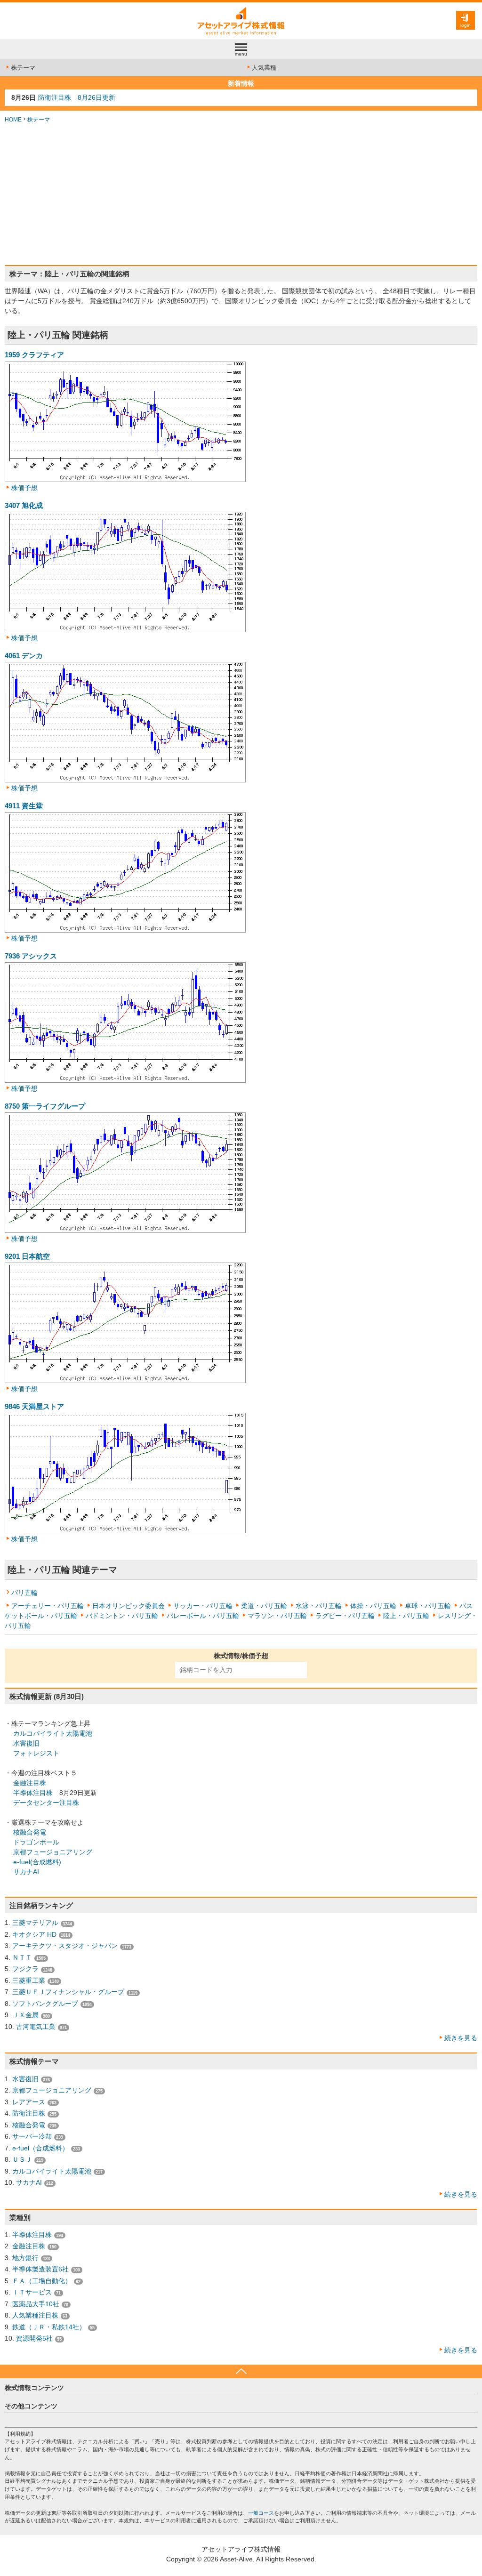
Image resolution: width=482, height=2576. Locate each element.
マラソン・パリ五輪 (277, 1616)
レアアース (29, 2102)
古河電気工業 (36, 2027)
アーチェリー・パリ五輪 (48, 1606)
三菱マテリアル (35, 1923)
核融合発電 (30, 1832)
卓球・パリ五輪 (428, 1606)
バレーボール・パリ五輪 (203, 1616)
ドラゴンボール (36, 1842)
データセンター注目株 (46, 1803)
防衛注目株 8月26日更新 (77, 97)
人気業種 (264, 68)
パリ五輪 (24, 1593)
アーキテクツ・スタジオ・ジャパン (65, 1946)
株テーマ (23, 68)
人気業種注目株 (35, 2315)
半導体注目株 (33, 1793)
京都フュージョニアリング (53, 1852)
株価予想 (24, 488)
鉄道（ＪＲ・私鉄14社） (49, 2327)
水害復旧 (26, 1743)
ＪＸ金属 (25, 2015)
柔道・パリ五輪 (264, 1606)
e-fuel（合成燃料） (40, 2148)
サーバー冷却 (32, 2136)
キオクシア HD (34, 1934)
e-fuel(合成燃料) (37, 1862)
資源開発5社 (34, 2338)
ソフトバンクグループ (45, 2004)
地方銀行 (25, 2258)
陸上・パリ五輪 (406, 1616)
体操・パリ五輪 (373, 1606)
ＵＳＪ (22, 2159)
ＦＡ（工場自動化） (42, 2281)
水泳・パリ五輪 (319, 1606)
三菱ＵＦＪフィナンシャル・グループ (68, 1992)
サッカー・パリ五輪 (203, 1606)
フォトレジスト (36, 1753)
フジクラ (25, 1969)
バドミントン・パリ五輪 (122, 1616)
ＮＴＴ (22, 1957)
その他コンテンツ (31, 2406)
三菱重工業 (29, 1980)
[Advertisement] (241, 194)
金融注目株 (30, 1783)
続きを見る (461, 2038)
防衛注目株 (29, 2113)
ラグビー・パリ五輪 (345, 1616)
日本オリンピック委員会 (129, 1606)
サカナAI (26, 1872)
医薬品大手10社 (36, 2304)
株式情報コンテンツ (34, 2388)
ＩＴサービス (32, 2292)
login (466, 25)
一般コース (261, 2513)
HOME (13, 120)
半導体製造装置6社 (40, 2269)
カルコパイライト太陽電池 (53, 1733)
